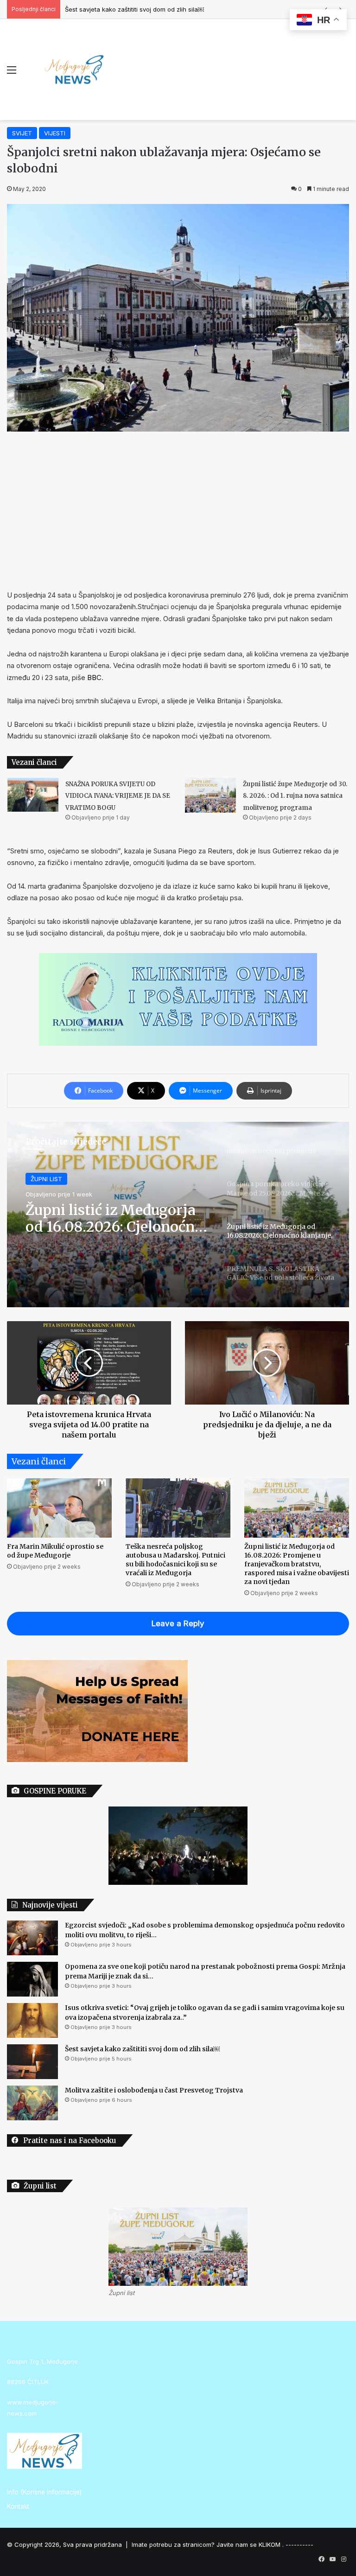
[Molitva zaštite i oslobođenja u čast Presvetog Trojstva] (32, 2103)
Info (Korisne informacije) (44, 2492)
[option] (178, 1215)
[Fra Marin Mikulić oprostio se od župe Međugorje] (59, 1508)
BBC (94, 677)
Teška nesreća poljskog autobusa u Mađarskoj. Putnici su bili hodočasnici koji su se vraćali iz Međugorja (175, 1560)
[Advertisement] (178, 510)
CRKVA (41, 1179)
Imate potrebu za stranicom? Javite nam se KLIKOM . (208, 2544)
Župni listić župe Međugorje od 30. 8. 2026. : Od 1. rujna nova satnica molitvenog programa (295, 796)
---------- (299, 2544)
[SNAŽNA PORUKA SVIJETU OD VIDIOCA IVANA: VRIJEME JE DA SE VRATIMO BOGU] (33, 795)
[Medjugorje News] (74, 70)
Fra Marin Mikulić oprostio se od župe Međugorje (55, 1551)
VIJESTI (55, 133)
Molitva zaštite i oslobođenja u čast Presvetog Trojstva (154, 2090)
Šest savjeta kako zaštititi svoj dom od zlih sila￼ (134, 9)
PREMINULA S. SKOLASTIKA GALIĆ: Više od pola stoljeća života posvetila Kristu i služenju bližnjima (113, 1218)
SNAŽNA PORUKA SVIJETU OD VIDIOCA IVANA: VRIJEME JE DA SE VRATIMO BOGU (118, 796)
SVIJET (22, 133)
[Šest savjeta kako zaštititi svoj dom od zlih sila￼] (32, 2062)
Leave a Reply (178, 1623)
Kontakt (18, 2506)
